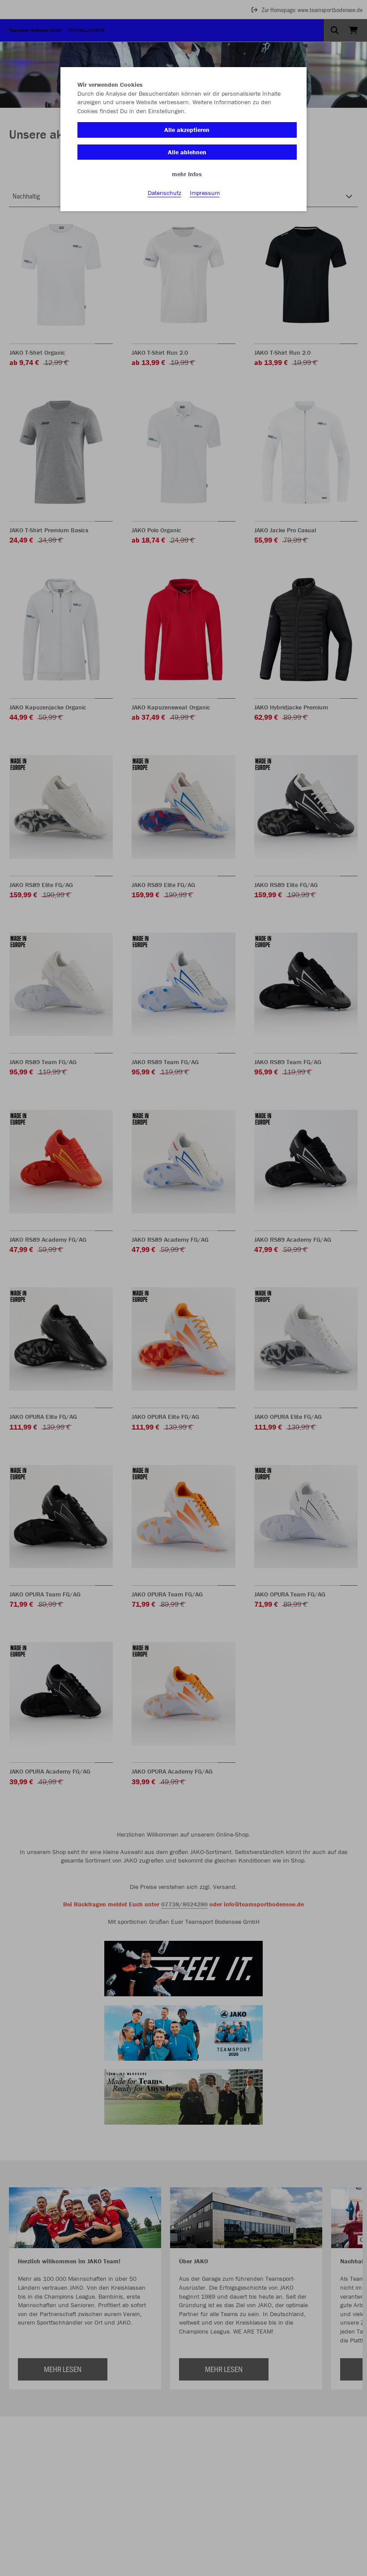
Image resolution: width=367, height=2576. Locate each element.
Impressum (205, 193)
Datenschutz (164, 193)
